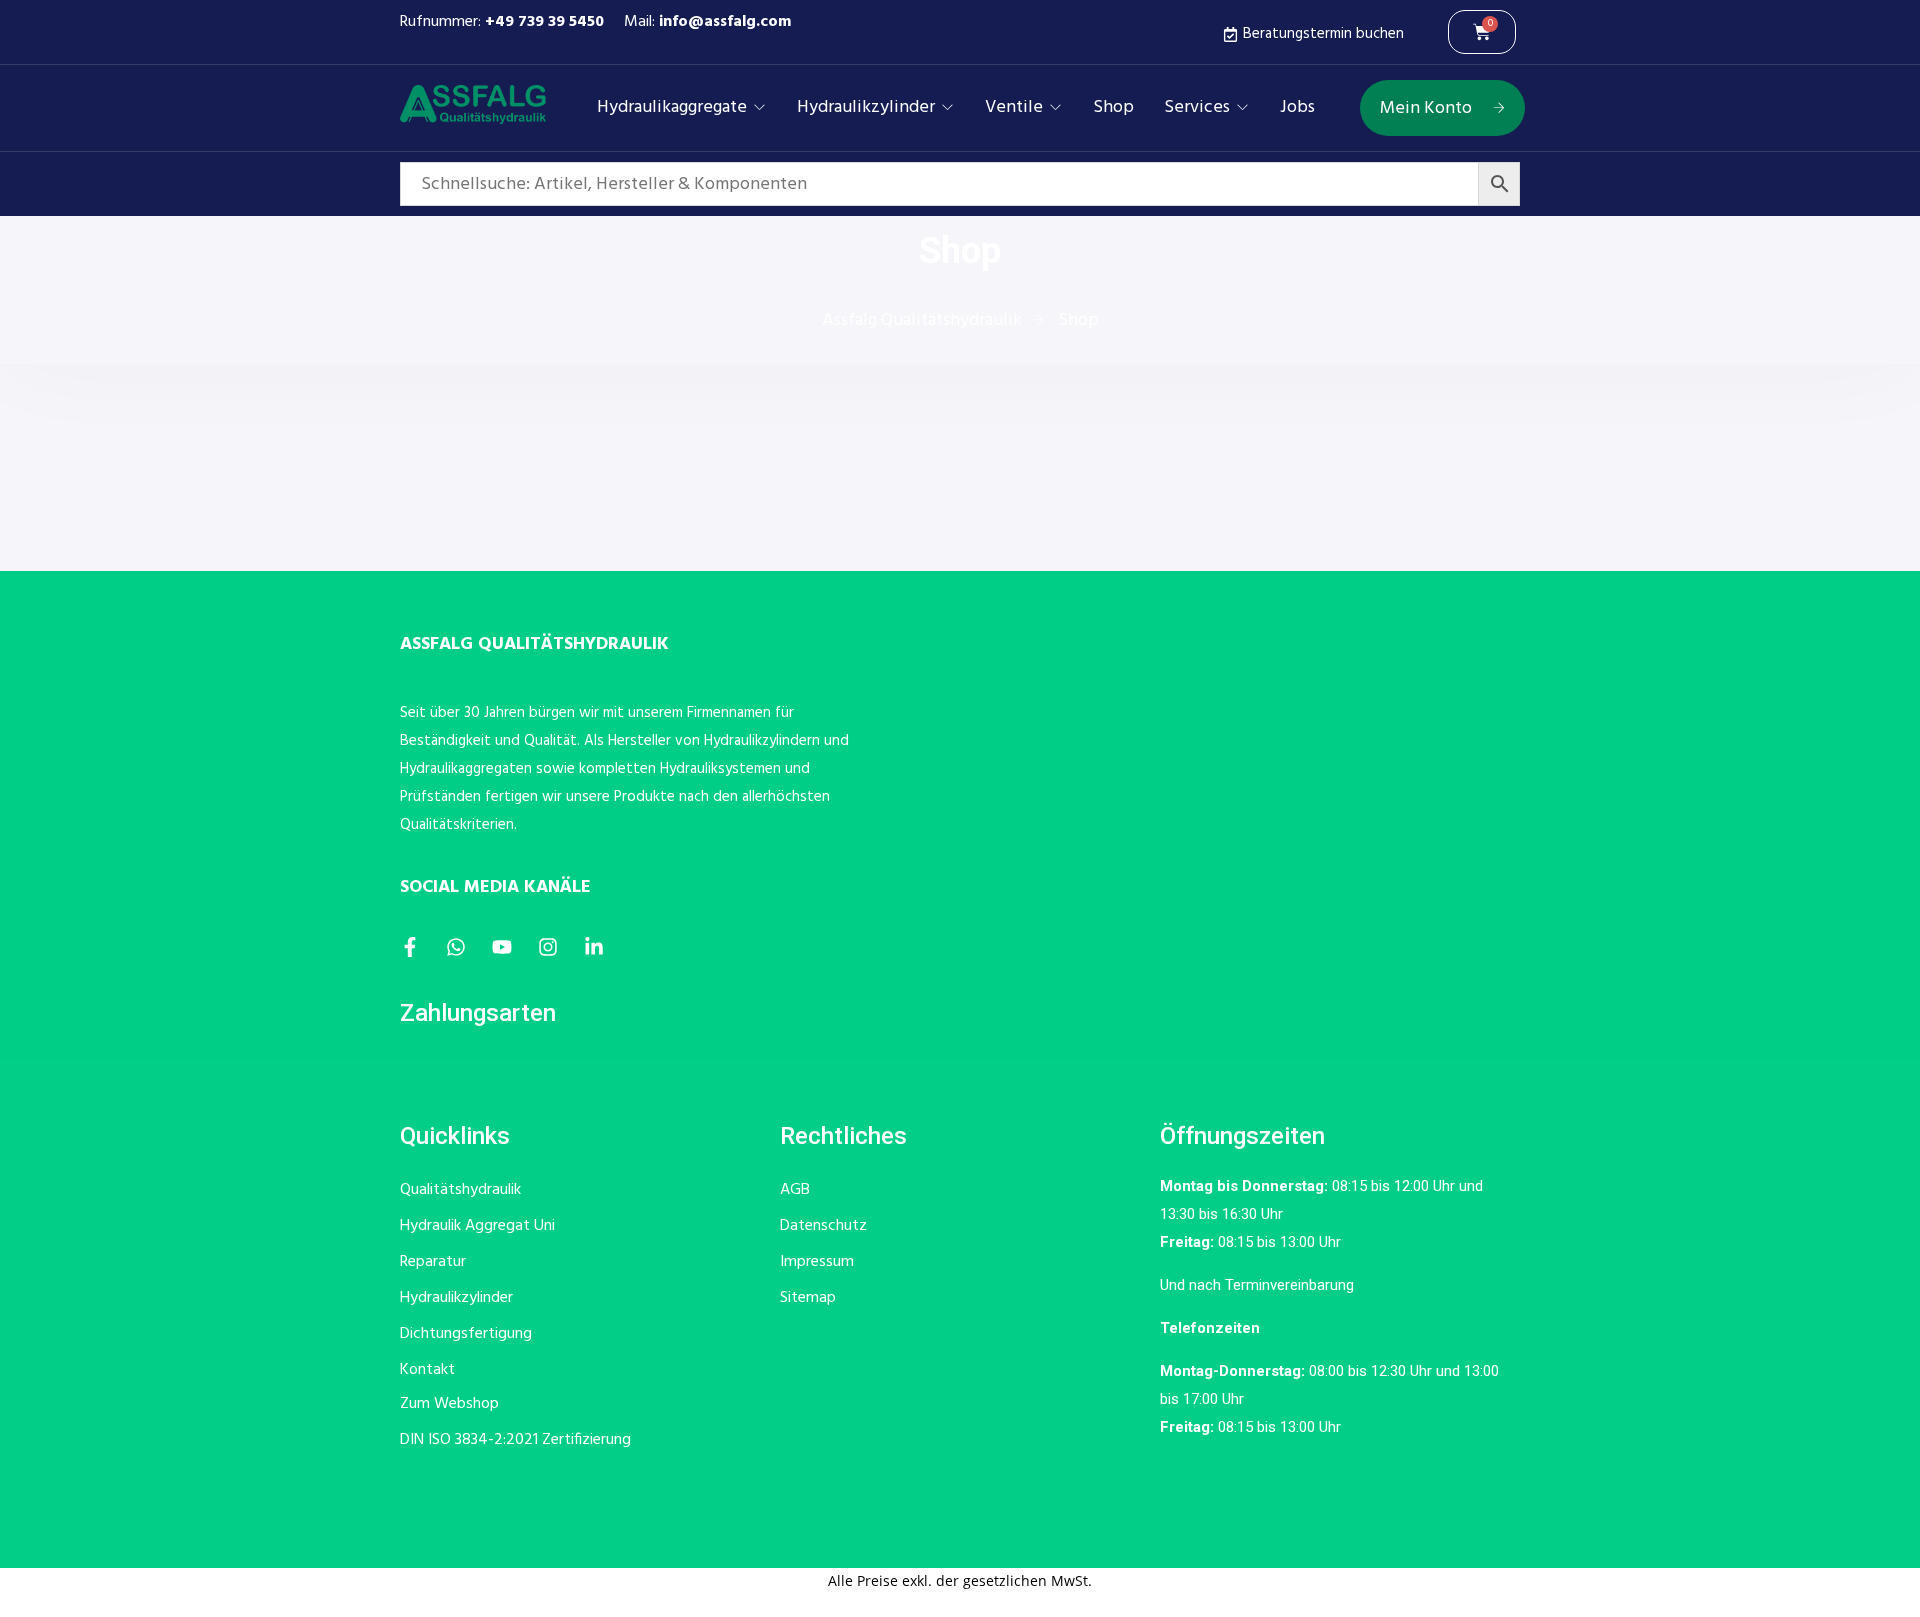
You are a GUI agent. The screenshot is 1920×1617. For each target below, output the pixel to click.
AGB (795, 1190)
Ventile (1014, 108)
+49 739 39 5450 (544, 22)
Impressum (817, 1262)
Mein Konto (1426, 108)
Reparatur (433, 1262)
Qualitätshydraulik (460, 1190)
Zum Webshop (449, 1404)
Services (1197, 108)
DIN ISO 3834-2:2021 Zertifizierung (515, 1440)
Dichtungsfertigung (466, 1334)
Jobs (1297, 108)
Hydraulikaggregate (672, 108)
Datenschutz (823, 1226)
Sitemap (808, 1298)
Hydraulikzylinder (866, 108)
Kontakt (427, 1370)
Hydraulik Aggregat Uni (477, 1226)
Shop (1113, 108)
